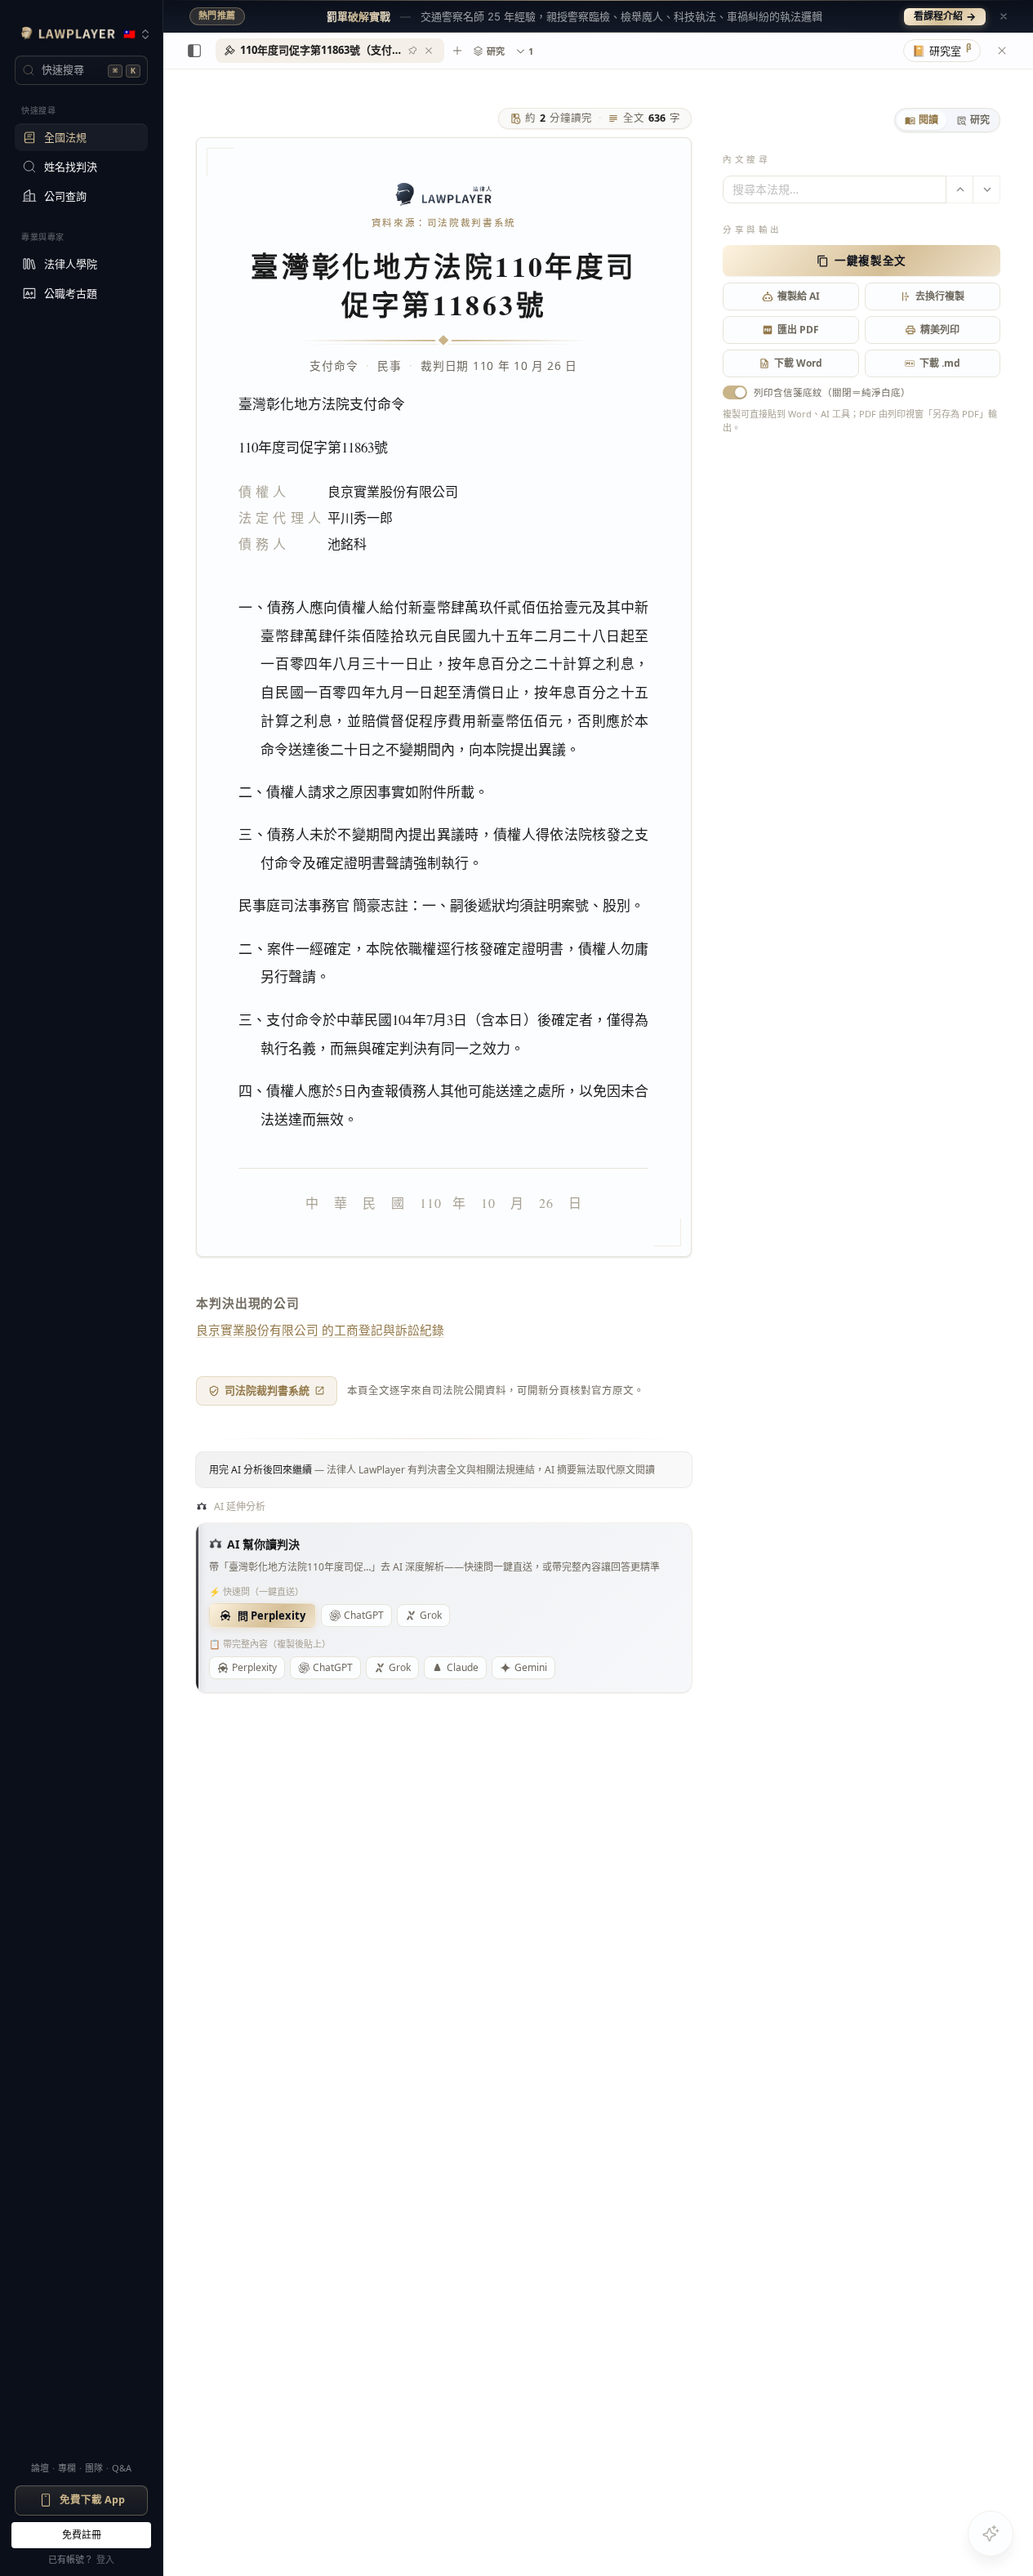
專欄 (67, 2468)
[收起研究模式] (1002, 51)
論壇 (40, 2468)
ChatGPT (364, 1615)
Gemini (531, 1667)
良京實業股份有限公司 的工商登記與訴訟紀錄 (320, 1330)
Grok (431, 1615)
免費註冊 (82, 2535)
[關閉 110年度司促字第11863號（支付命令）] (429, 51)
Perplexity (254, 1667)
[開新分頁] (457, 51)
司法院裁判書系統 (267, 1390)
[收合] (194, 51)
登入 (105, 2559)
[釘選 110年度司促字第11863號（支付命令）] (412, 51)
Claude (463, 1667)
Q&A (122, 2468)
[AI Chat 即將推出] (991, 2534)
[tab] (922, 120)
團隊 (94, 2468)
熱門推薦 (217, 16)
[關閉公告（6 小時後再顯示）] (1004, 16)
